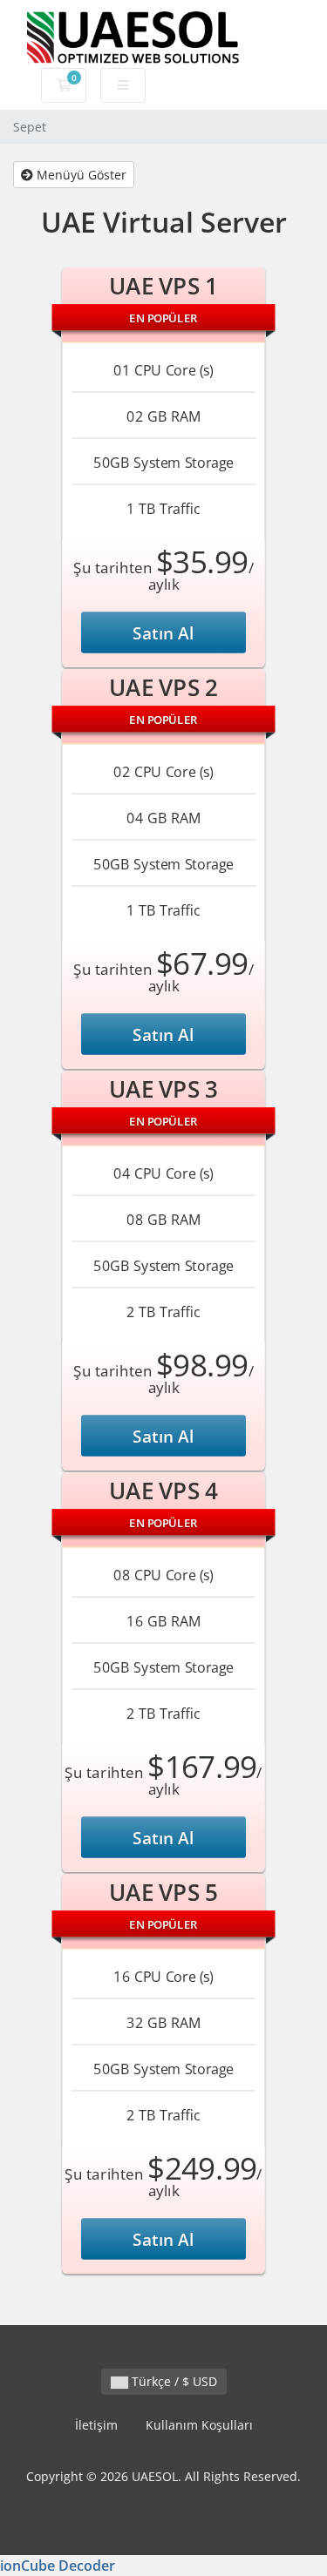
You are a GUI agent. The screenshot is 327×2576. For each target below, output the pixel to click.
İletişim (96, 2425)
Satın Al (163, 632)
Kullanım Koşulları (199, 2425)
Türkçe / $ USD (173, 2381)
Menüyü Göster (80, 175)
